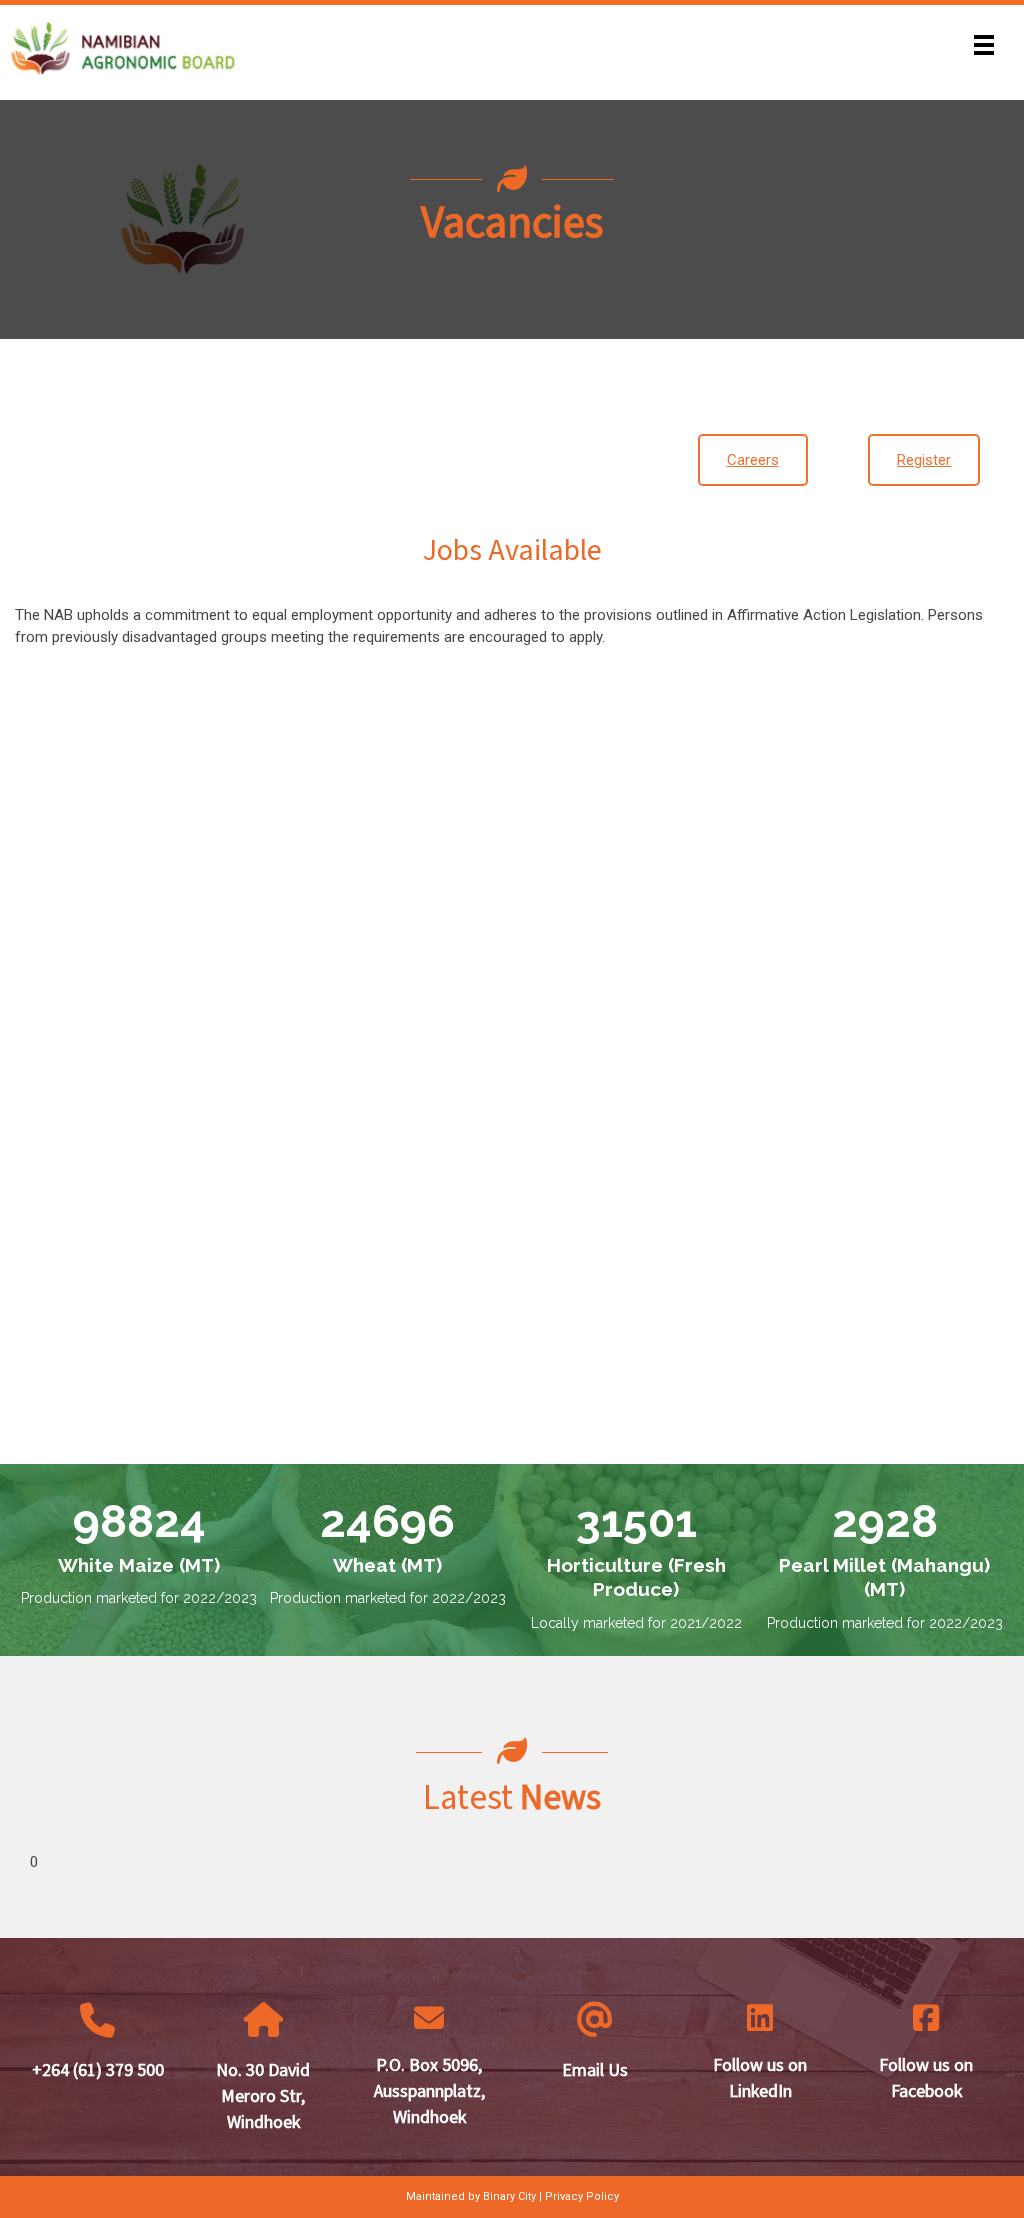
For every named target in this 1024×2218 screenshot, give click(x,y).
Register (924, 460)
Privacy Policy (582, 2196)
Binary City (509, 2196)
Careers (753, 460)
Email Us (595, 2070)
